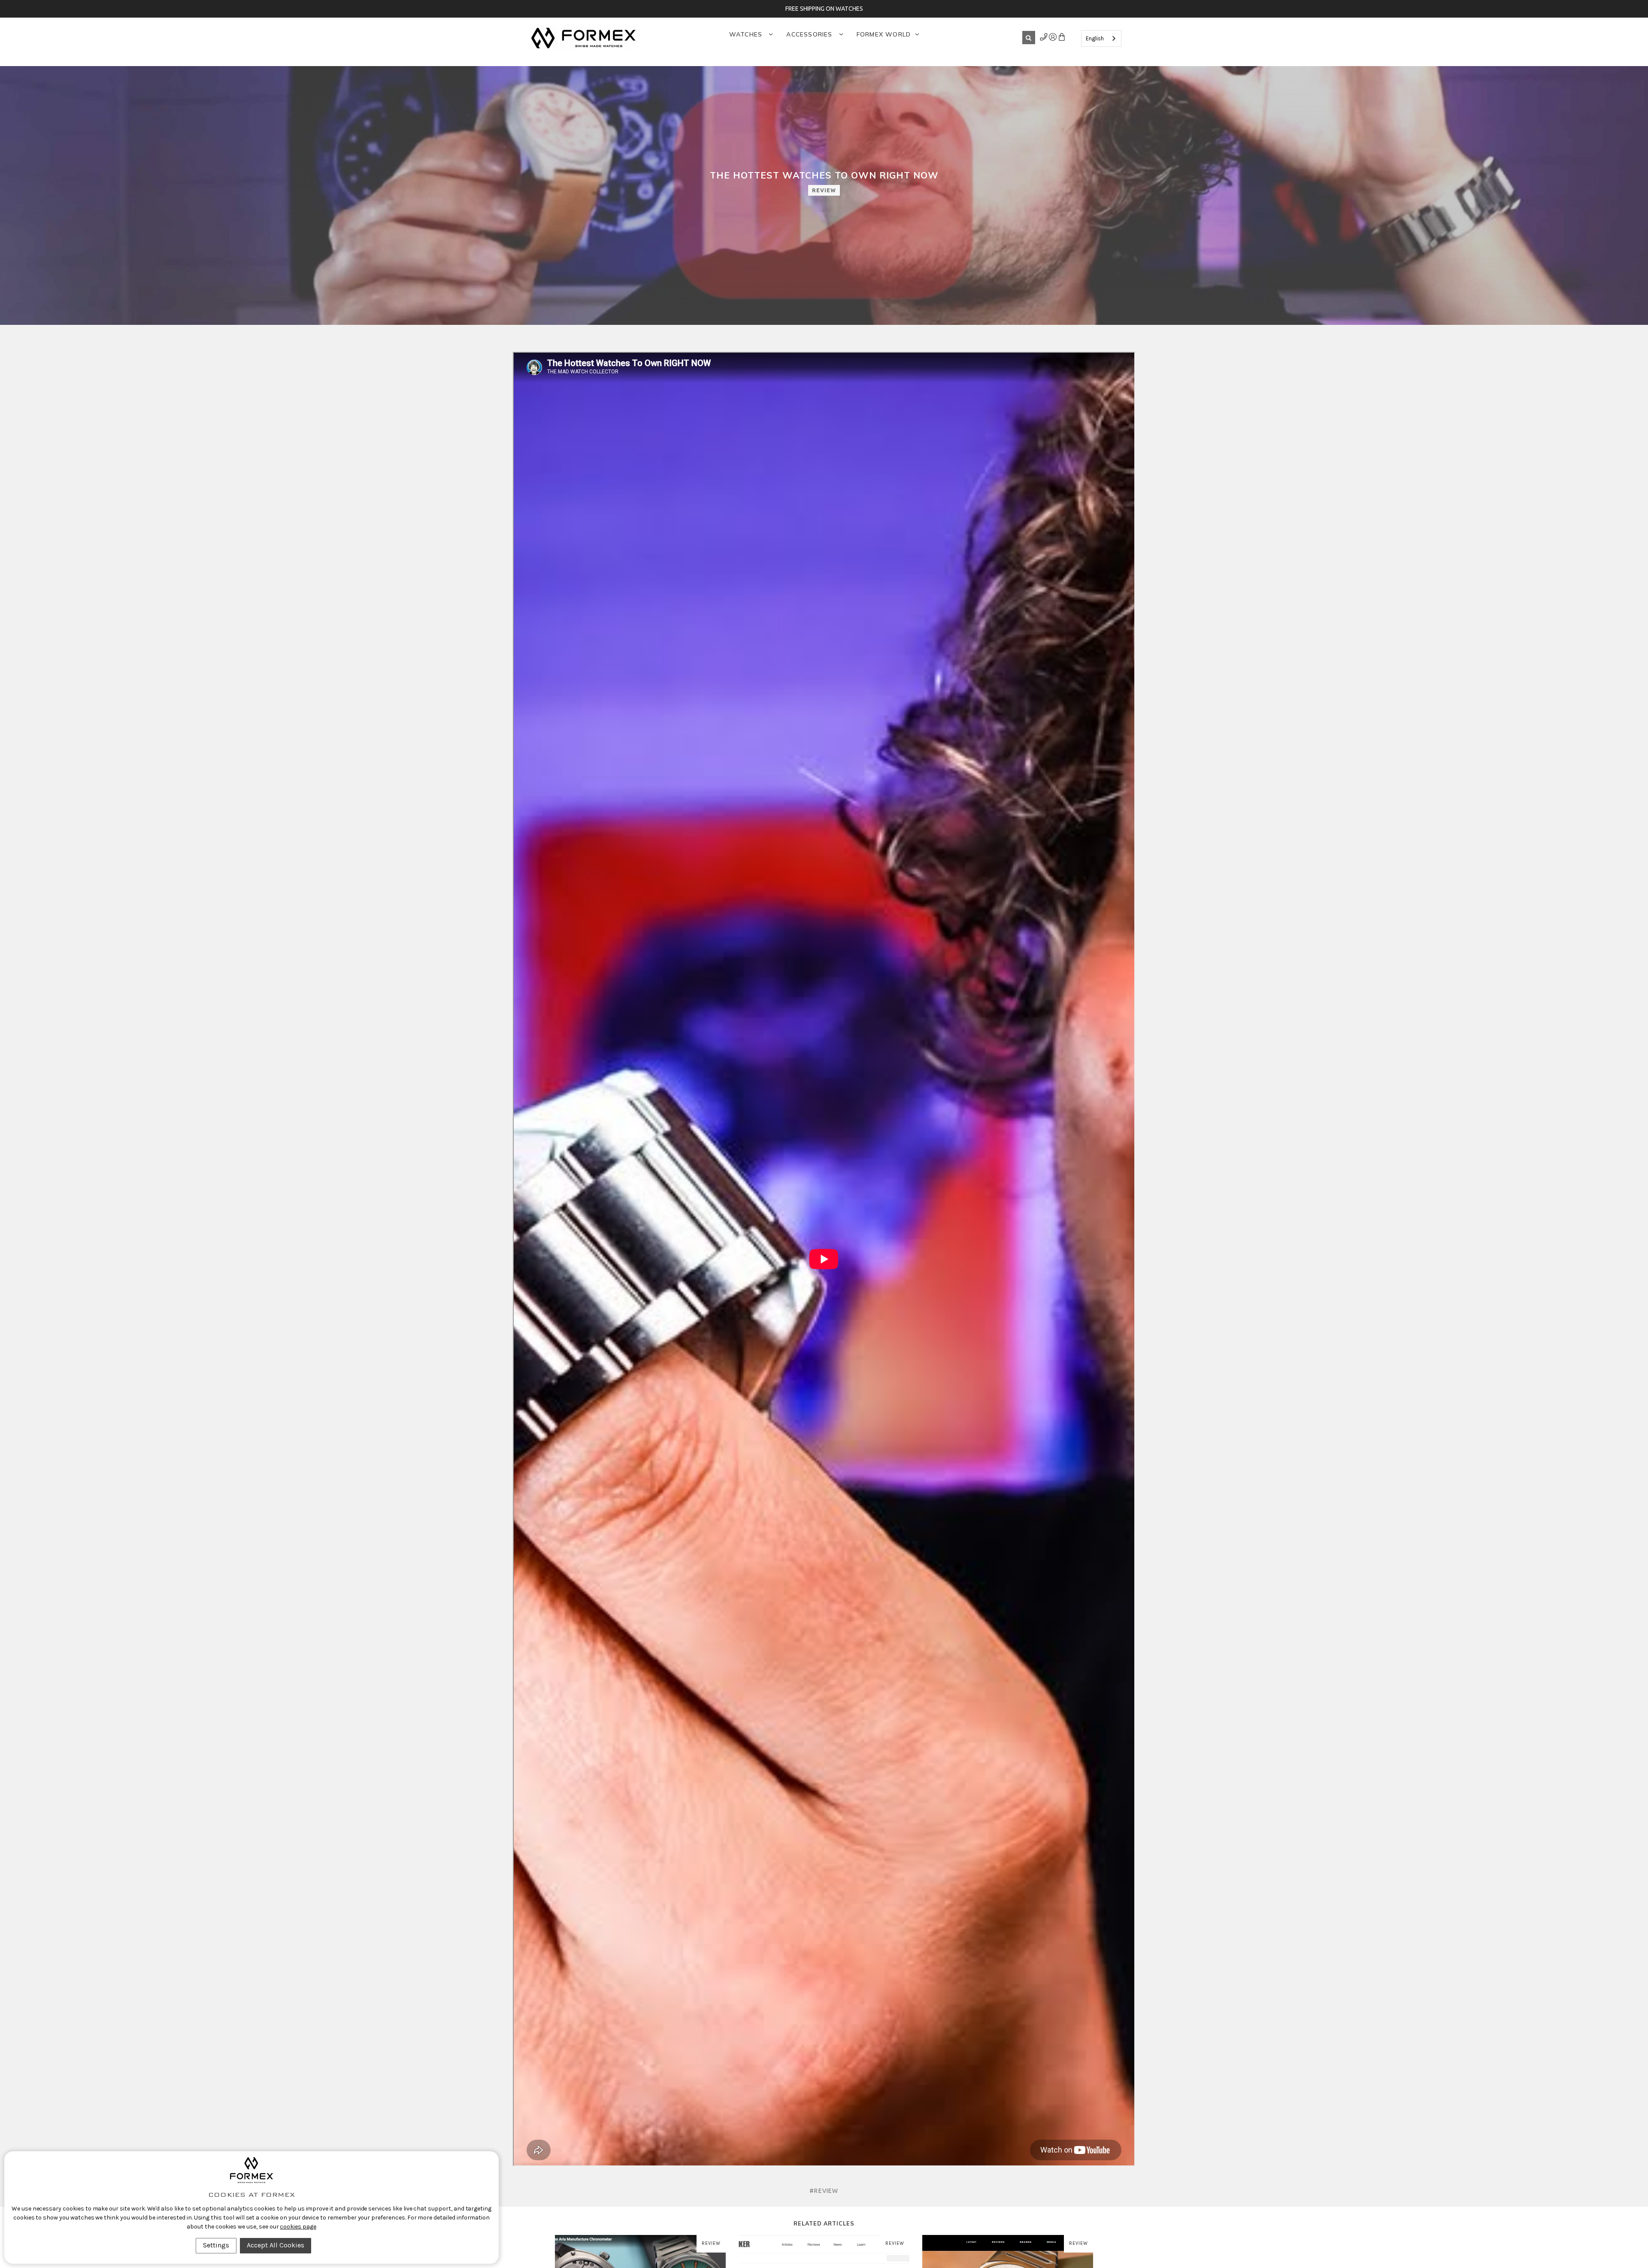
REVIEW (824, 190)
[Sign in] (1044, 39)
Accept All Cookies (276, 2245)
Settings (216, 2245)
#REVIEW (824, 2191)
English (1095, 38)
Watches (747, 34)
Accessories (810, 34)
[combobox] (1101, 38)
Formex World (884, 34)
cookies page (298, 2227)
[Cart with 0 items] (1062, 39)
